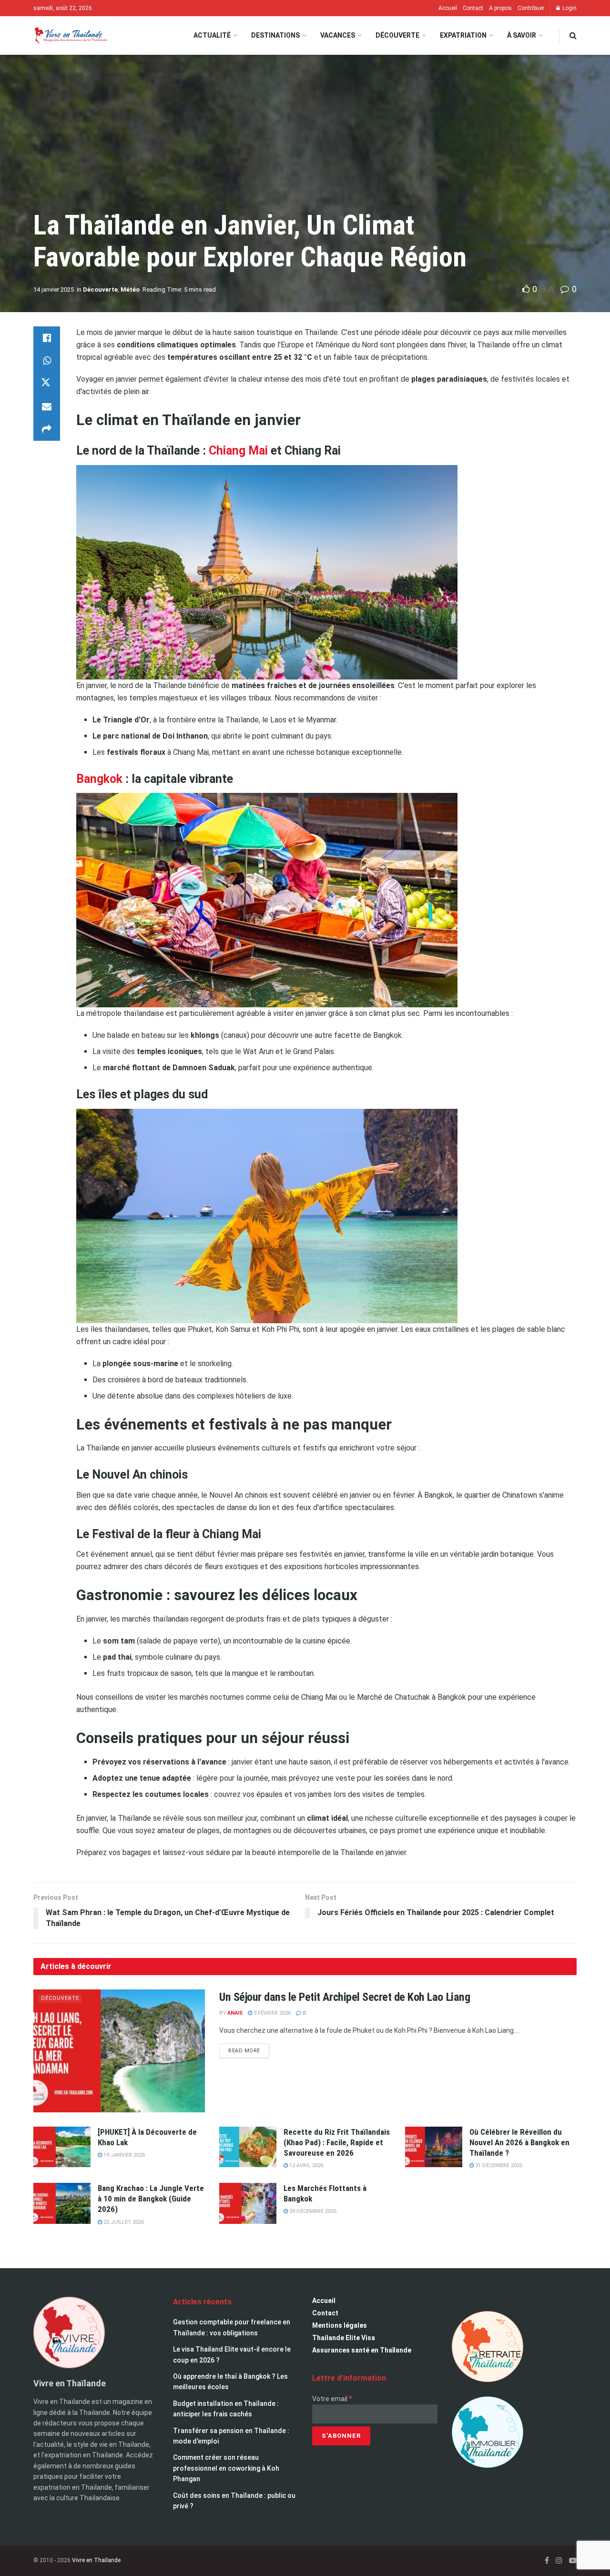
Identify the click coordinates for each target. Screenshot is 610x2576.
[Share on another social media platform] (47, 429)
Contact (473, 8)
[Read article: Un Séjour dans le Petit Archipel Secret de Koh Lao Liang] (119, 2051)
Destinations (275, 35)
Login (569, 8)
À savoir (522, 35)
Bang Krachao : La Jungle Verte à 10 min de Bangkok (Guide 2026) (151, 2199)
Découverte (397, 35)
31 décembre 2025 (498, 2165)
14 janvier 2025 (54, 289)
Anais (235, 2013)
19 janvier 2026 (123, 2155)
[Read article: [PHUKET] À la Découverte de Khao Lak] (62, 2147)
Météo (130, 289)
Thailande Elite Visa (344, 2338)
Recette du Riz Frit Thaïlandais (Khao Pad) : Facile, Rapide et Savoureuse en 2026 (337, 2142)
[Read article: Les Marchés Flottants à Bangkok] (248, 2203)
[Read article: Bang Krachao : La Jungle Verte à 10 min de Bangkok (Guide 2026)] (62, 2203)
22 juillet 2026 (123, 2222)
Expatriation (463, 35)
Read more (249, 2049)
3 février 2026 (271, 2013)
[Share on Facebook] (47, 338)
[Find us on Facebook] (547, 2561)
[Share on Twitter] (47, 384)
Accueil (448, 8)
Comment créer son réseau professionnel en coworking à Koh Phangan (226, 2468)
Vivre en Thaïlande (96, 2560)
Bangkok (101, 779)
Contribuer (531, 8)
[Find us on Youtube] (573, 2561)
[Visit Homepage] (70, 35)
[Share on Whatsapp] (47, 361)
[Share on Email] (47, 406)
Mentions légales (340, 2325)
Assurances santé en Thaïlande (362, 2350)
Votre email (332, 2399)
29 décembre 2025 (312, 2211)
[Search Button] (573, 35)
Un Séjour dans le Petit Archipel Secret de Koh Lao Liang (345, 1997)
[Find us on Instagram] (559, 2561)
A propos (500, 8)
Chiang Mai (240, 451)
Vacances (338, 35)
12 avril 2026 (306, 2165)
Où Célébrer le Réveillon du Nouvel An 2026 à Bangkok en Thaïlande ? (519, 2142)
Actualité (212, 35)
